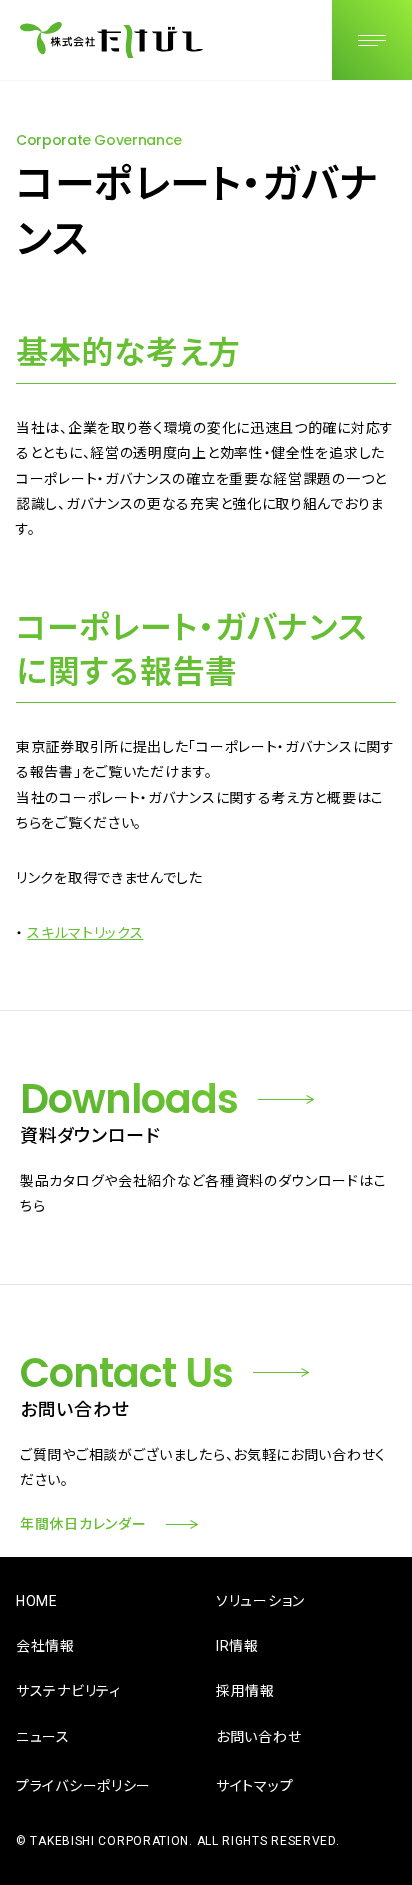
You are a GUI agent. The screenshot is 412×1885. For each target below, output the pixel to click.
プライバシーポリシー (83, 1786)
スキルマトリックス (85, 933)
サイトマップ (254, 1786)
